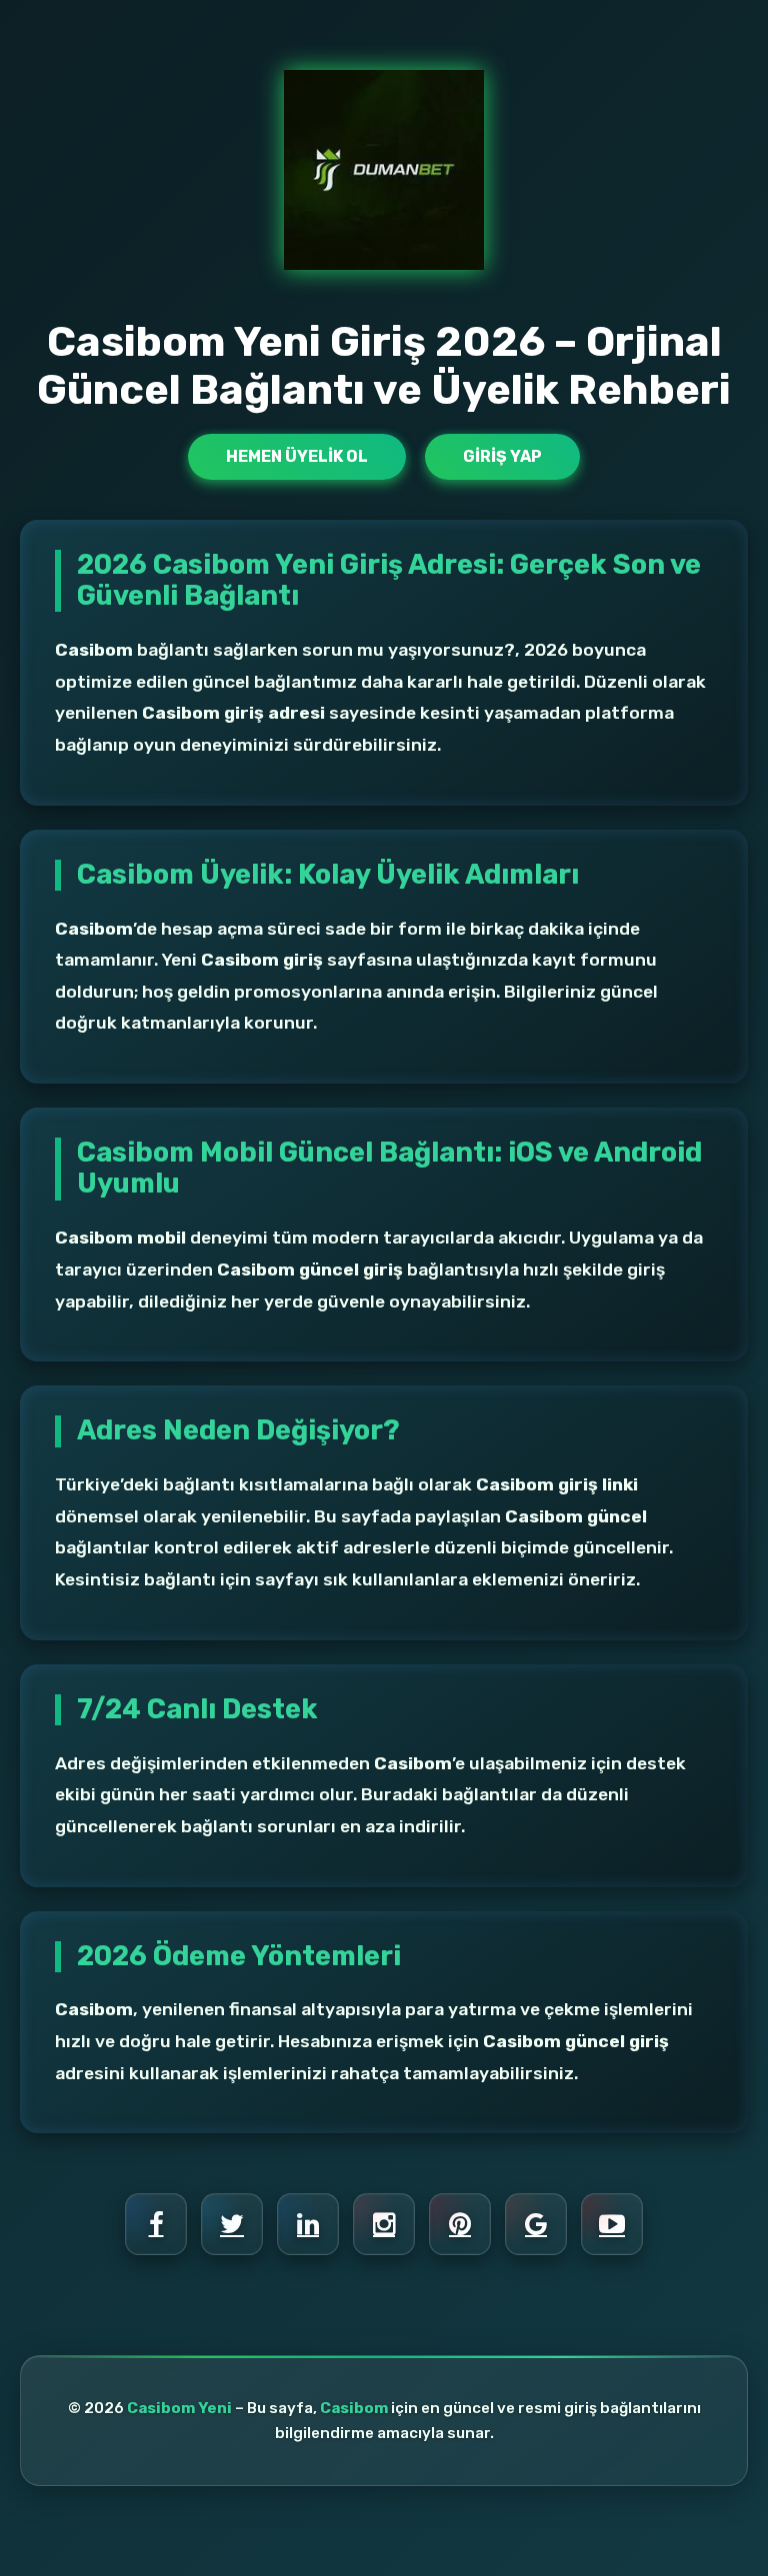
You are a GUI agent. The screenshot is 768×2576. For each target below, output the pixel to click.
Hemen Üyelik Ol (297, 456)
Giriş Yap (502, 456)
